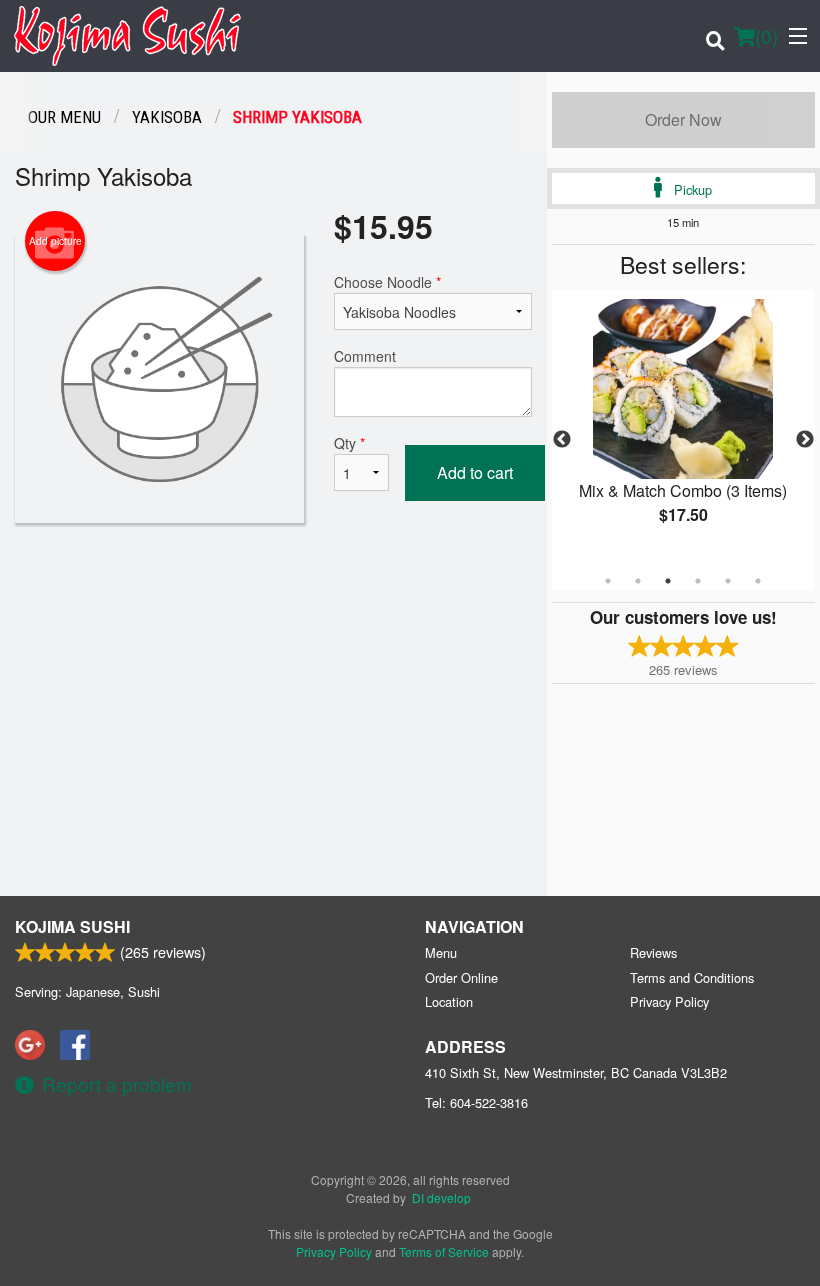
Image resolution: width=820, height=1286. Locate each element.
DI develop (441, 1197)
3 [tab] (668, 581)
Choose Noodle (387, 282)
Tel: (476, 1102)
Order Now (683, 119)
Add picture (55, 241)
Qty (349, 443)
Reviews (653, 952)
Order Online (461, 977)
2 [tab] (638, 581)
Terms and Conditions (692, 977)
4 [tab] (698, 581)
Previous (562, 440)
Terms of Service (444, 1251)
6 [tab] (758, 581)
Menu (441, 952)
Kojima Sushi (72, 926)
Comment (365, 356)
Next (805, 440)
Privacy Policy (669, 1001)
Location (449, 1001)
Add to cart (475, 472)
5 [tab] (728, 581)
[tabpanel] (683, 428)
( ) (766, 35)
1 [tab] (608, 581)
